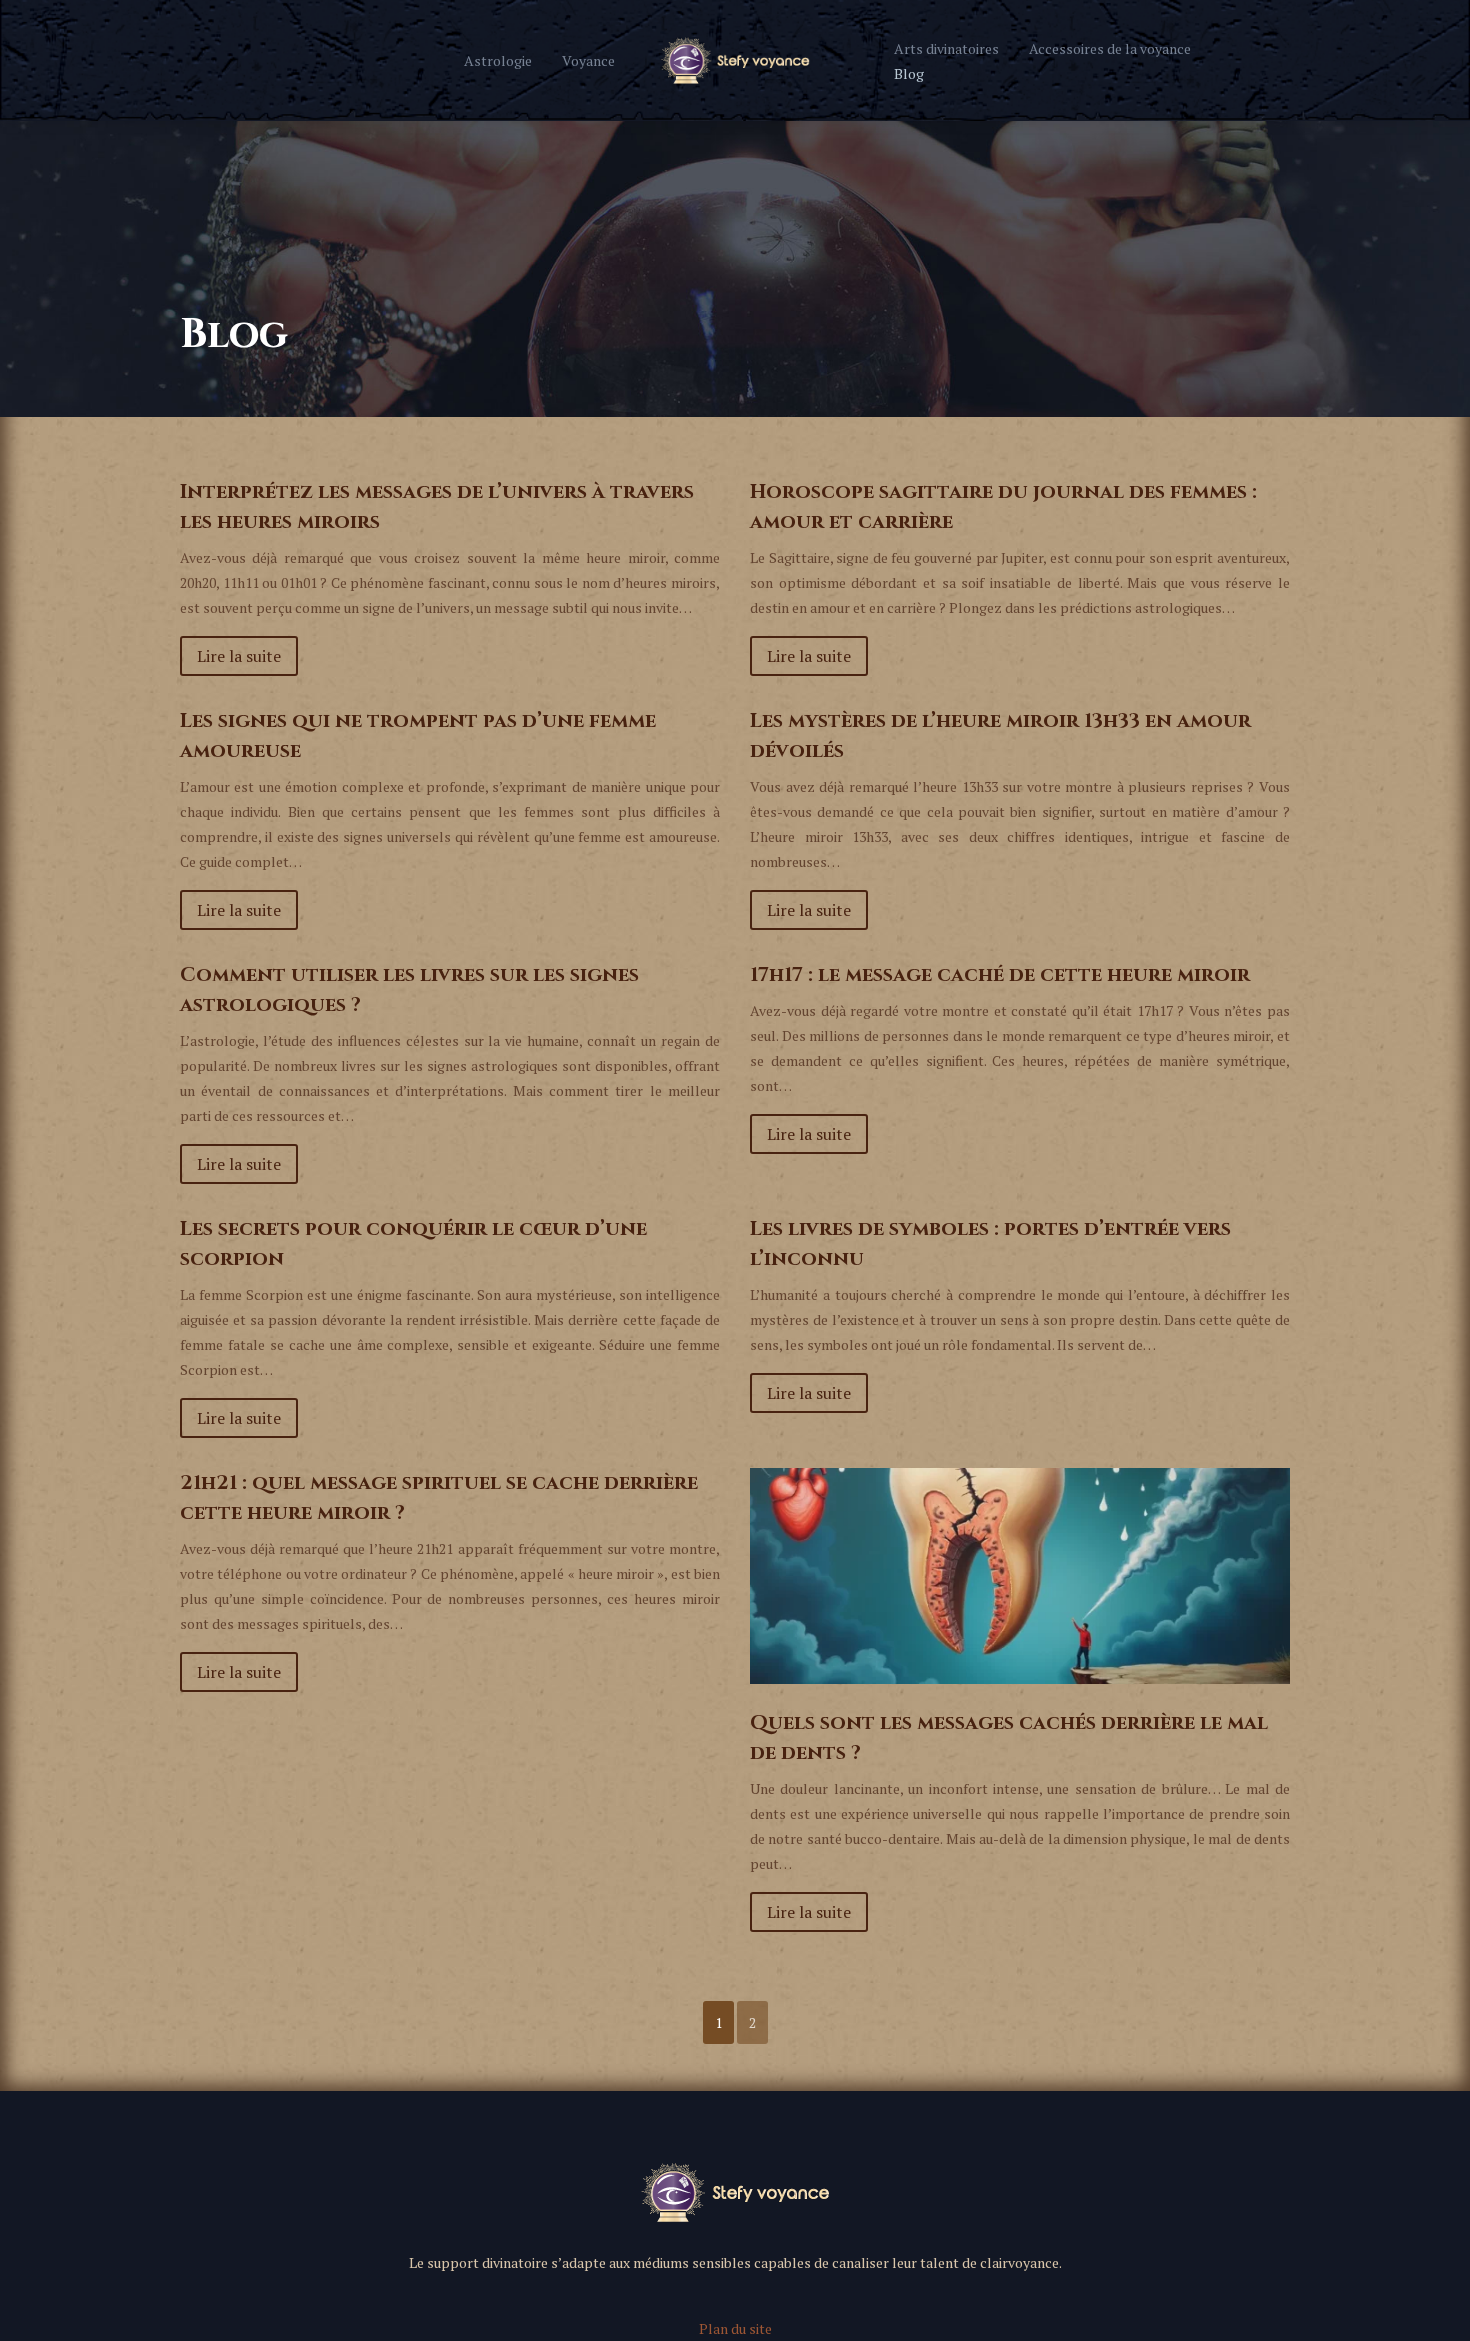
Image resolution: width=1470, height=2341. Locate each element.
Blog (909, 73)
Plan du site (735, 2328)
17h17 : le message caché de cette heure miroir (1000, 974)
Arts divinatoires (946, 48)
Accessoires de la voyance (1110, 48)
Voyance (588, 60)
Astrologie (498, 60)
